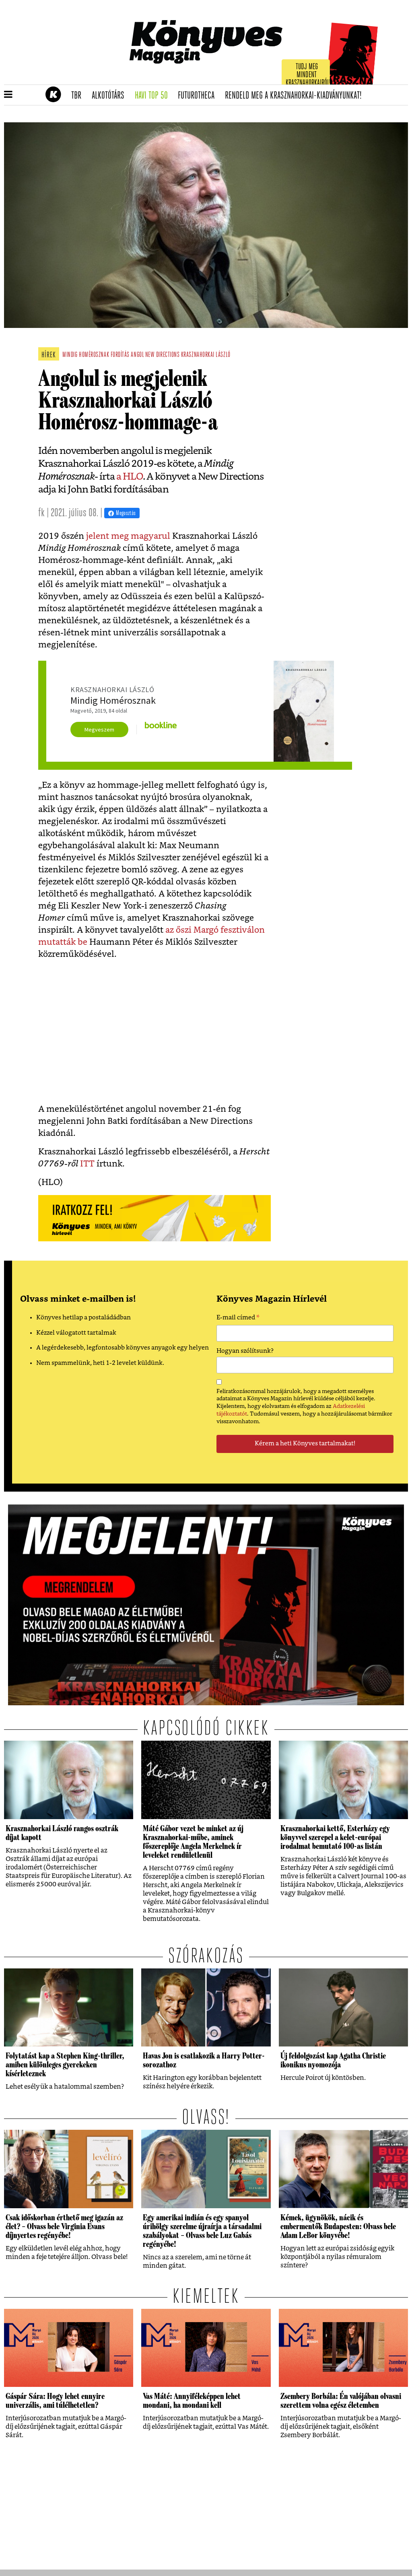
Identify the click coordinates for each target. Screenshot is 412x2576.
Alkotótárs (111, 96)
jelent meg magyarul (128, 536)
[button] (8, 95)
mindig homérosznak (86, 355)
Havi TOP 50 (154, 96)
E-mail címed (238, 1319)
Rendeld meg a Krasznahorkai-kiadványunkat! (296, 96)
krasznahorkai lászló (206, 355)
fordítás (120, 355)
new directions (163, 355)
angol (137, 355)
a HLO (130, 477)
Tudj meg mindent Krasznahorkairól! (308, 75)
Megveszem (99, 730)
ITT (86, 1164)
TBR (79, 96)
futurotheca (199, 96)
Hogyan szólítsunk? (245, 1351)
